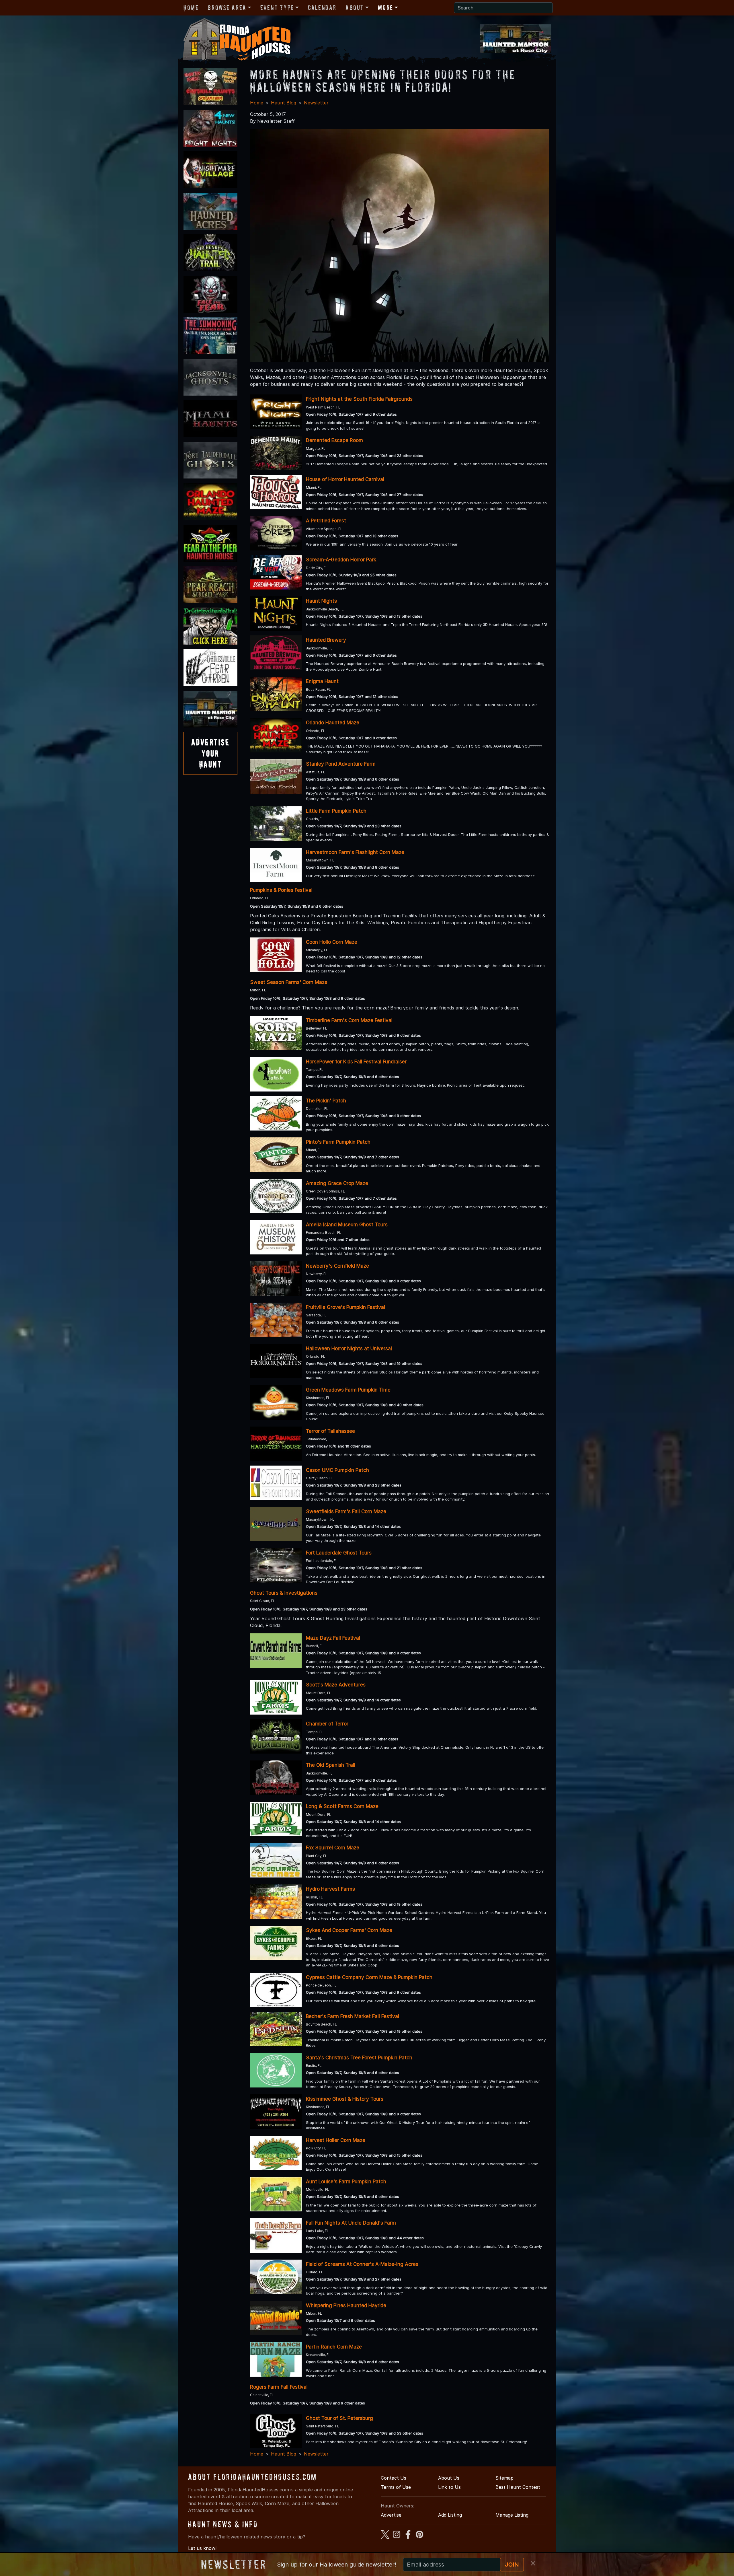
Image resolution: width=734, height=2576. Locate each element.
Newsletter (316, 103)
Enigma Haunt (322, 681)
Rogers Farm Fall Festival (279, 2387)
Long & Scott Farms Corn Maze (342, 1806)
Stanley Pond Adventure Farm (341, 764)
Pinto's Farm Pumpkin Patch (338, 1142)
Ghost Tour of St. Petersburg (339, 2418)
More (385, 8)
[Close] (533, 2563)
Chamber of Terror (327, 1724)
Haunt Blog (284, 103)
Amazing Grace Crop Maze (337, 1183)
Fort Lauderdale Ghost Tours (339, 1553)
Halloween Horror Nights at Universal (349, 1349)
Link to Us (449, 2487)
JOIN (512, 2565)
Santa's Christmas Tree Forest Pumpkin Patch (359, 2058)
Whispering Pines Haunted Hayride (346, 2305)
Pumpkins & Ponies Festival (281, 890)
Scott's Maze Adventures (336, 1685)
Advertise (391, 2515)
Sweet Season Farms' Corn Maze (289, 982)
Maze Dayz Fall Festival (333, 1638)
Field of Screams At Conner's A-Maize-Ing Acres (362, 2264)
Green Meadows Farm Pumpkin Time (348, 1390)
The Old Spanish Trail (331, 1765)
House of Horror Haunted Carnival (345, 479)
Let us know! (202, 2548)
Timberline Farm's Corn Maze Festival (349, 1020)
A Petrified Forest (326, 521)
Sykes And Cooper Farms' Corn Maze (349, 1930)
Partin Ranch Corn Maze (334, 2347)
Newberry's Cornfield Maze (337, 1266)
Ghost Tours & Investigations (284, 1593)
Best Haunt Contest (518, 2487)
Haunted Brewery (326, 640)
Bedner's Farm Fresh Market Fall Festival (353, 2016)
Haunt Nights (321, 601)
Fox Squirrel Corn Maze (333, 1848)
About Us (449, 2478)
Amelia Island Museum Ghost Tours (347, 1225)
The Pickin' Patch (326, 1101)
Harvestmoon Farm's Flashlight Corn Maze (355, 852)
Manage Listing (512, 2515)
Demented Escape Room (334, 440)
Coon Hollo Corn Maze (332, 942)
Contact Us (394, 2478)
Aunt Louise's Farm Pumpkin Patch (346, 2182)
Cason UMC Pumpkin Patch (337, 1470)
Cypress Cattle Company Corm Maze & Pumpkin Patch (369, 1977)
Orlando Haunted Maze (333, 723)
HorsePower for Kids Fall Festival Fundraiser (356, 1062)
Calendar (322, 8)
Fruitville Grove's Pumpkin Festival (345, 1307)
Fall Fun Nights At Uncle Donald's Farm (351, 2223)
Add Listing (450, 2515)
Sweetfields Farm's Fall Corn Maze (346, 1511)
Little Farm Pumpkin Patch (336, 811)
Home (191, 8)
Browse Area (227, 8)
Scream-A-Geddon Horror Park (341, 560)
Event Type (277, 8)
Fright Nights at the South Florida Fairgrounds (359, 399)
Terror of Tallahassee (330, 1431)
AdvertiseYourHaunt (210, 753)
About (355, 8)
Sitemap (504, 2478)
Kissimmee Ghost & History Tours (345, 2099)
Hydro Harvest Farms (330, 1889)
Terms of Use (396, 2487)
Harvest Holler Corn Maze (336, 2140)
